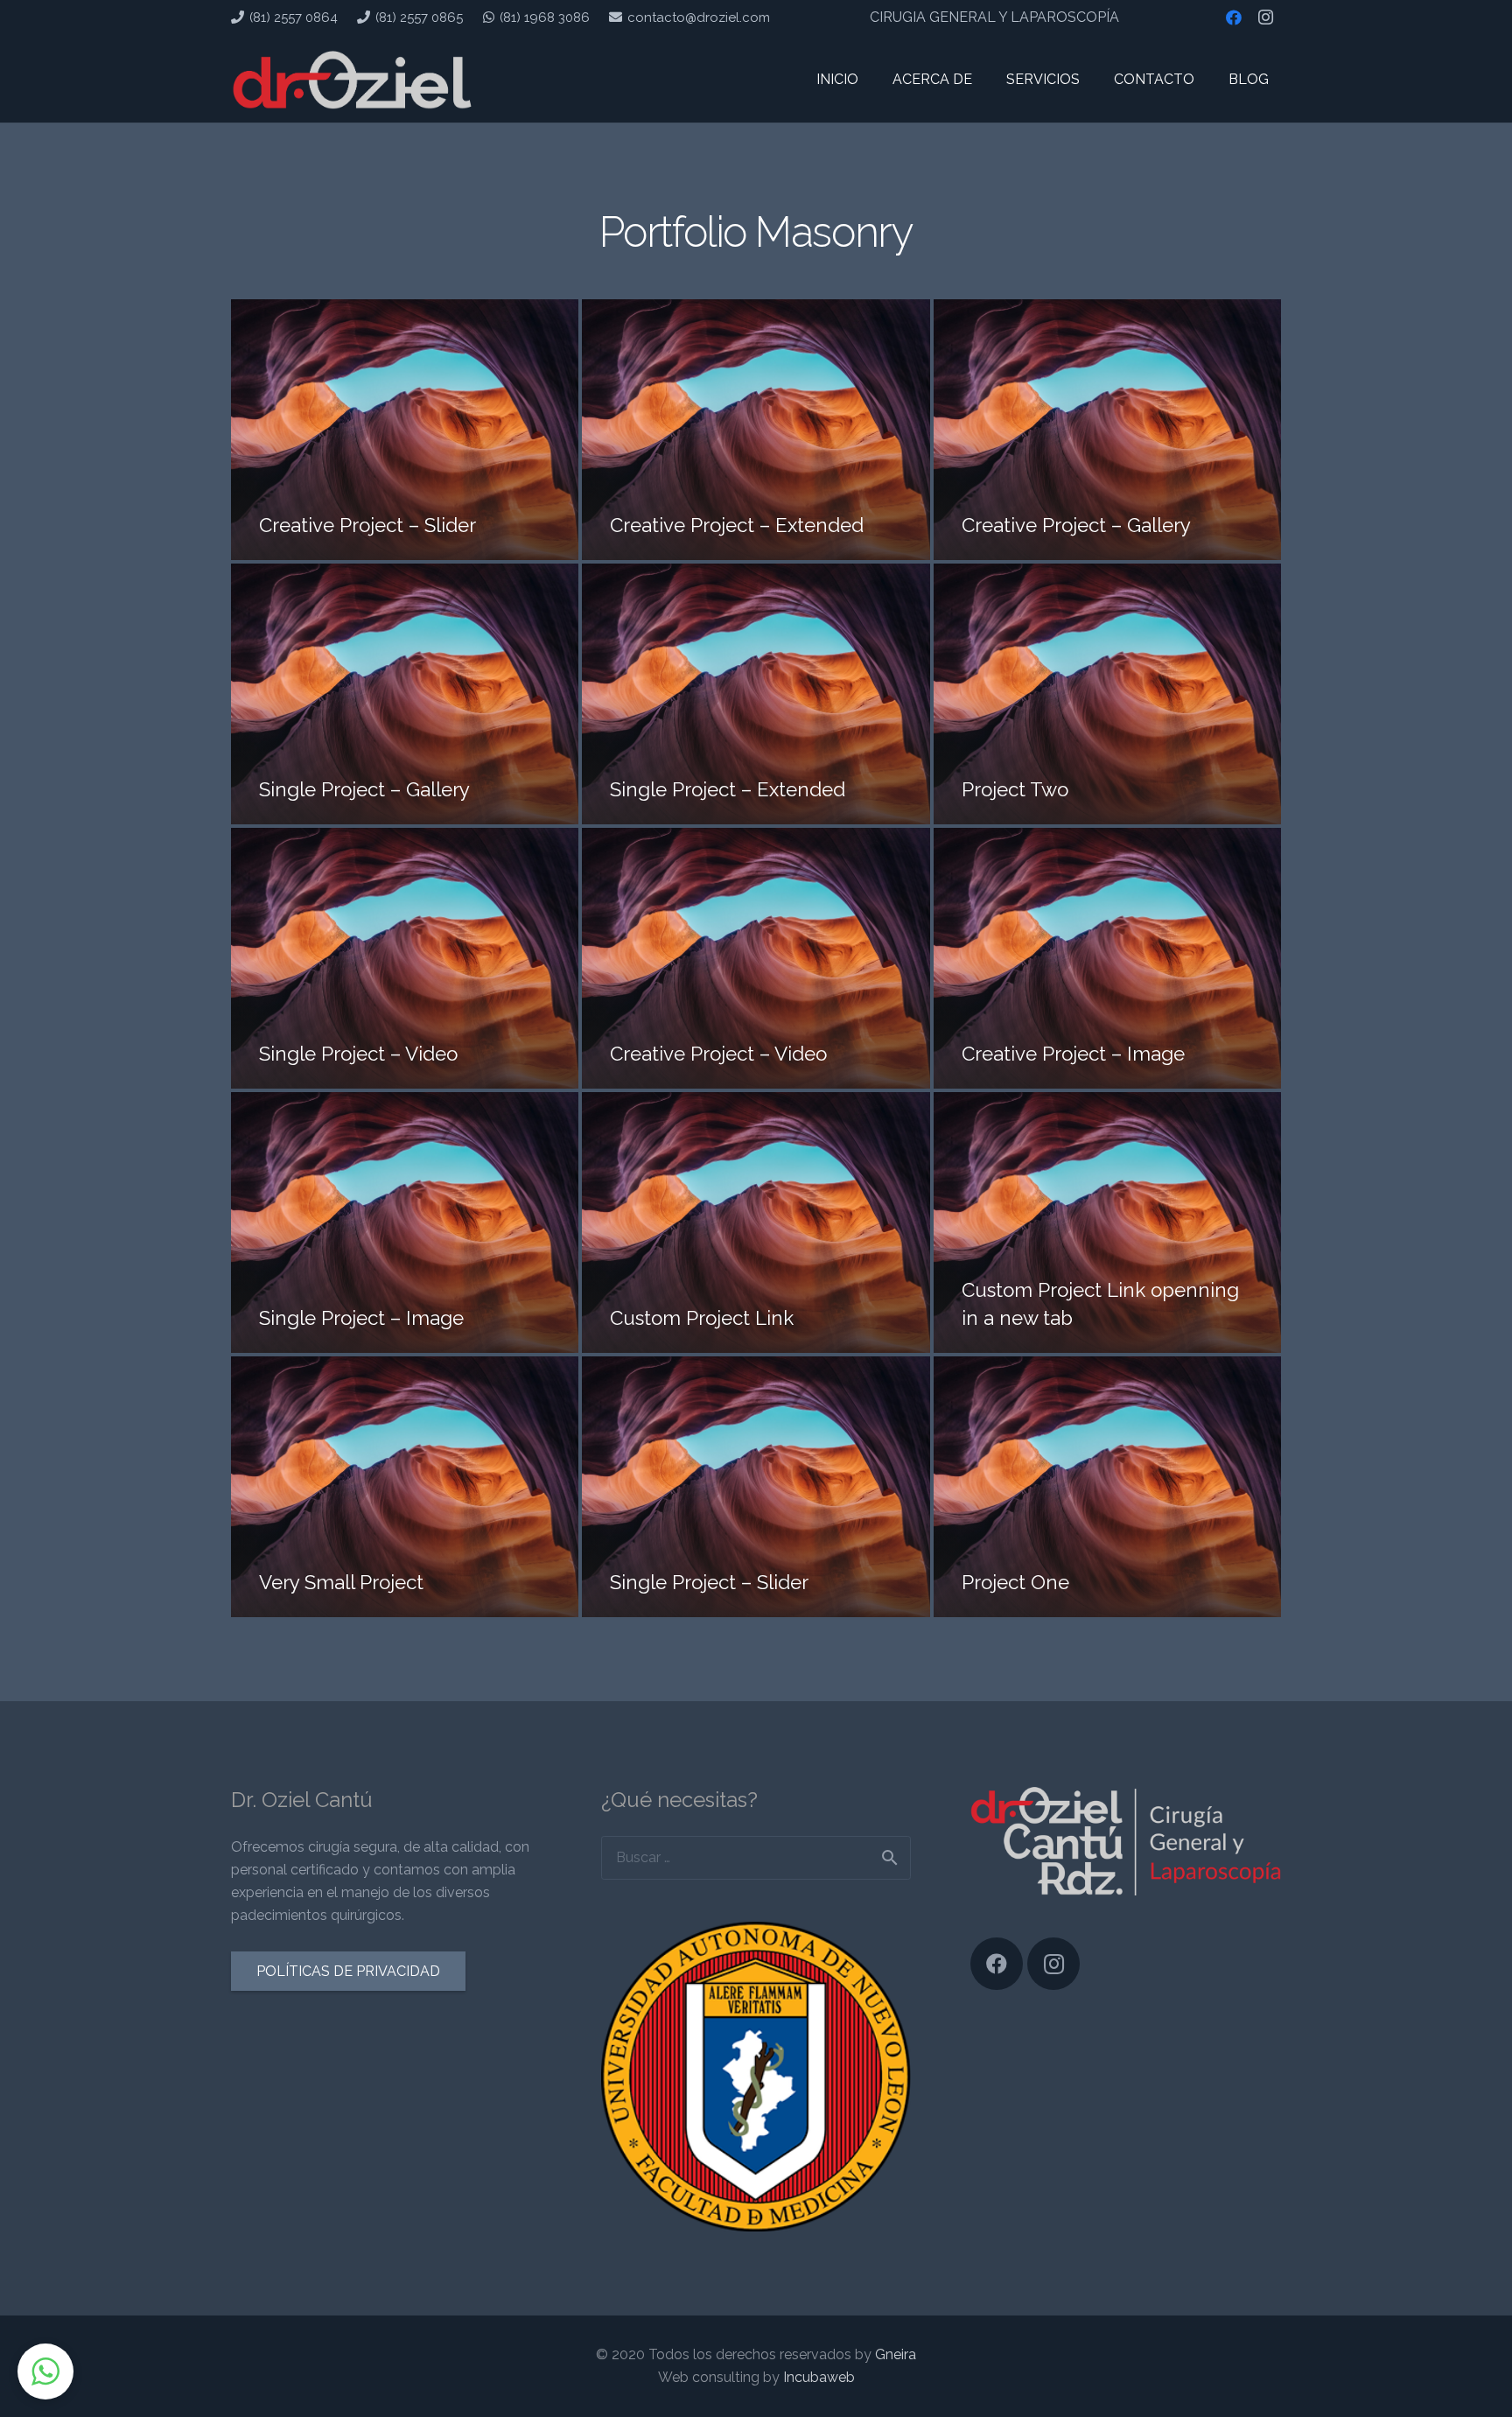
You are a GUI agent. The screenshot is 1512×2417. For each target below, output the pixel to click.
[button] (45, 2371)
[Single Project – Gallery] (405, 694)
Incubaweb (819, 2377)
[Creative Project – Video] (756, 958)
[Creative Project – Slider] (405, 430)
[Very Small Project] (405, 1487)
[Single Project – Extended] (756, 694)
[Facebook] (1234, 18)
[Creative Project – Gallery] (1107, 430)
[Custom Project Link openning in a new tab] (1107, 1223)
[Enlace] (352, 79)
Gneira (896, 2354)
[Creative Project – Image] (1107, 958)
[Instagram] (1265, 18)
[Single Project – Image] (405, 1223)
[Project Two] (1107, 694)
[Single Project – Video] (405, 958)
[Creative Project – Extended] (756, 430)
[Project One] (1107, 1487)
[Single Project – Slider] (756, 1487)
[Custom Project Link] (756, 1223)
